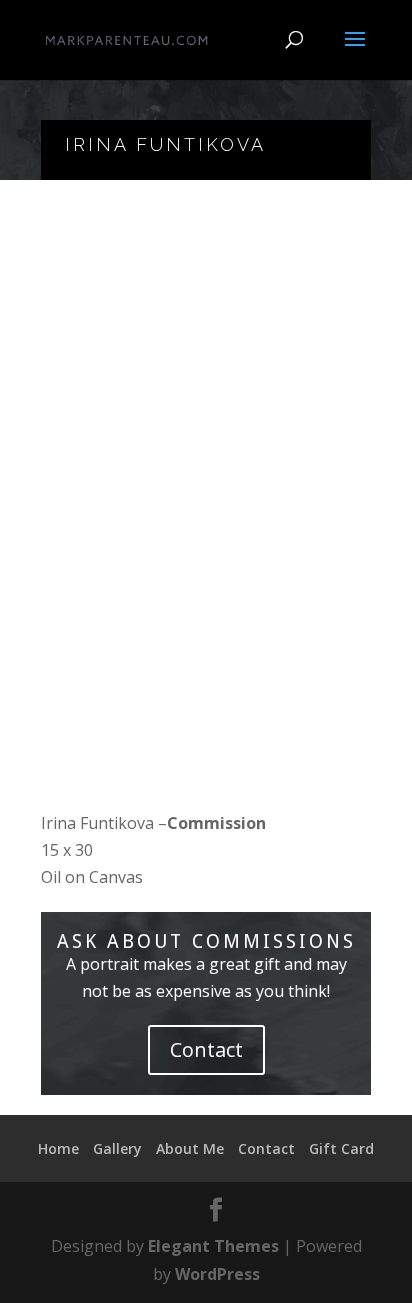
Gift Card (341, 1148)
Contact (206, 1049)
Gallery (117, 1148)
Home (58, 1148)
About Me (190, 1148)
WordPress (217, 1274)
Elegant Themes (213, 1246)
